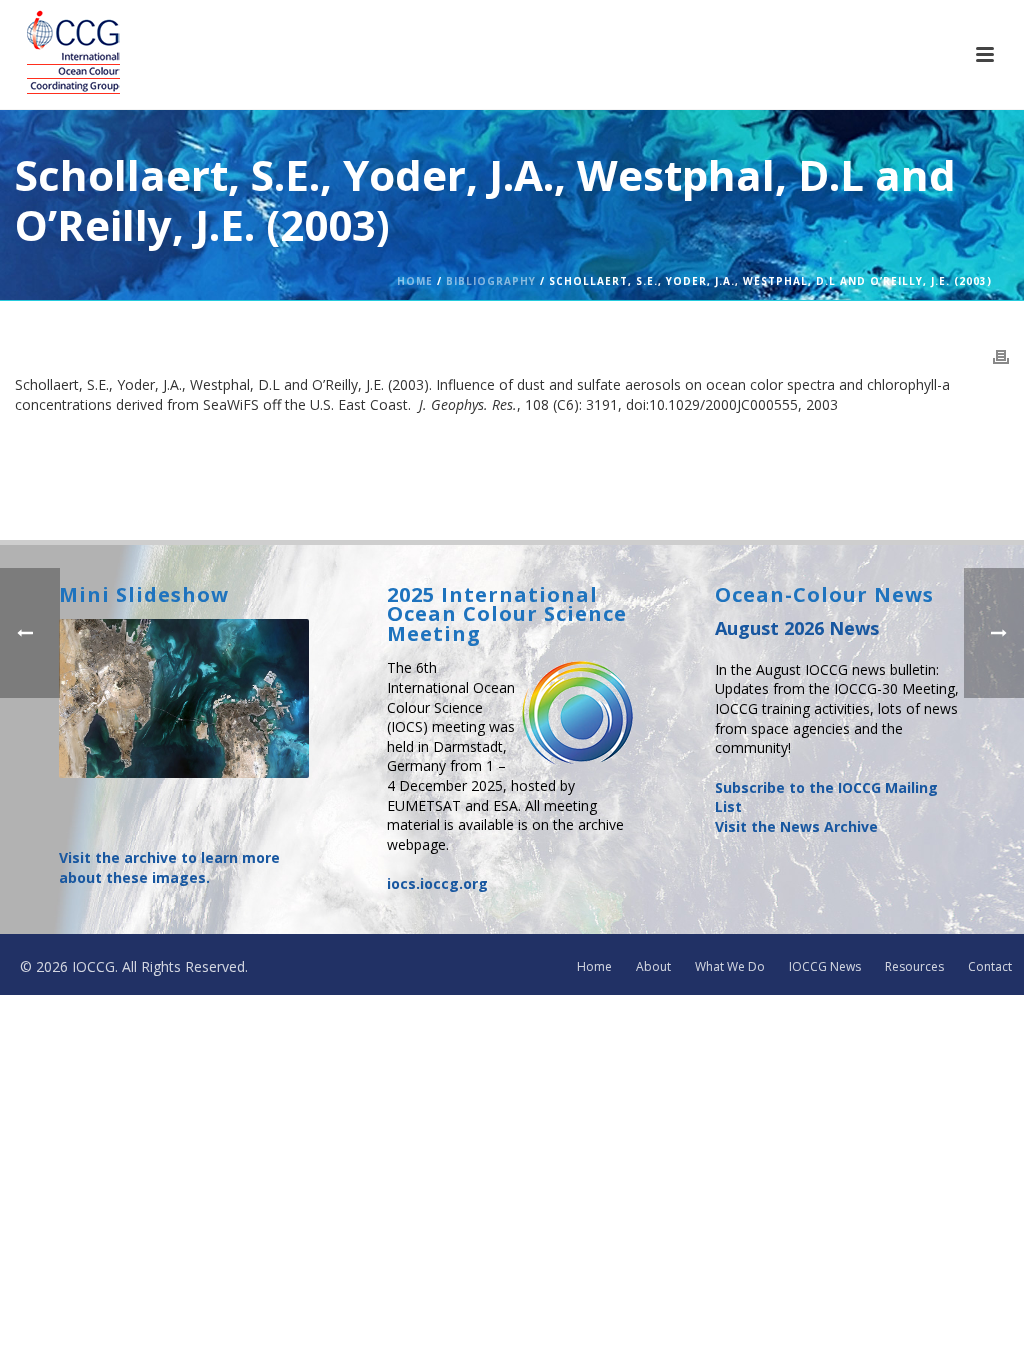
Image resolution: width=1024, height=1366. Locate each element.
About (653, 967)
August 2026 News (797, 628)
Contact (990, 967)
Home (415, 281)
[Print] (1001, 356)
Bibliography (491, 281)
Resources (914, 967)
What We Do (730, 967)
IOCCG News (825, 967)
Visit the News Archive (796, 826)
